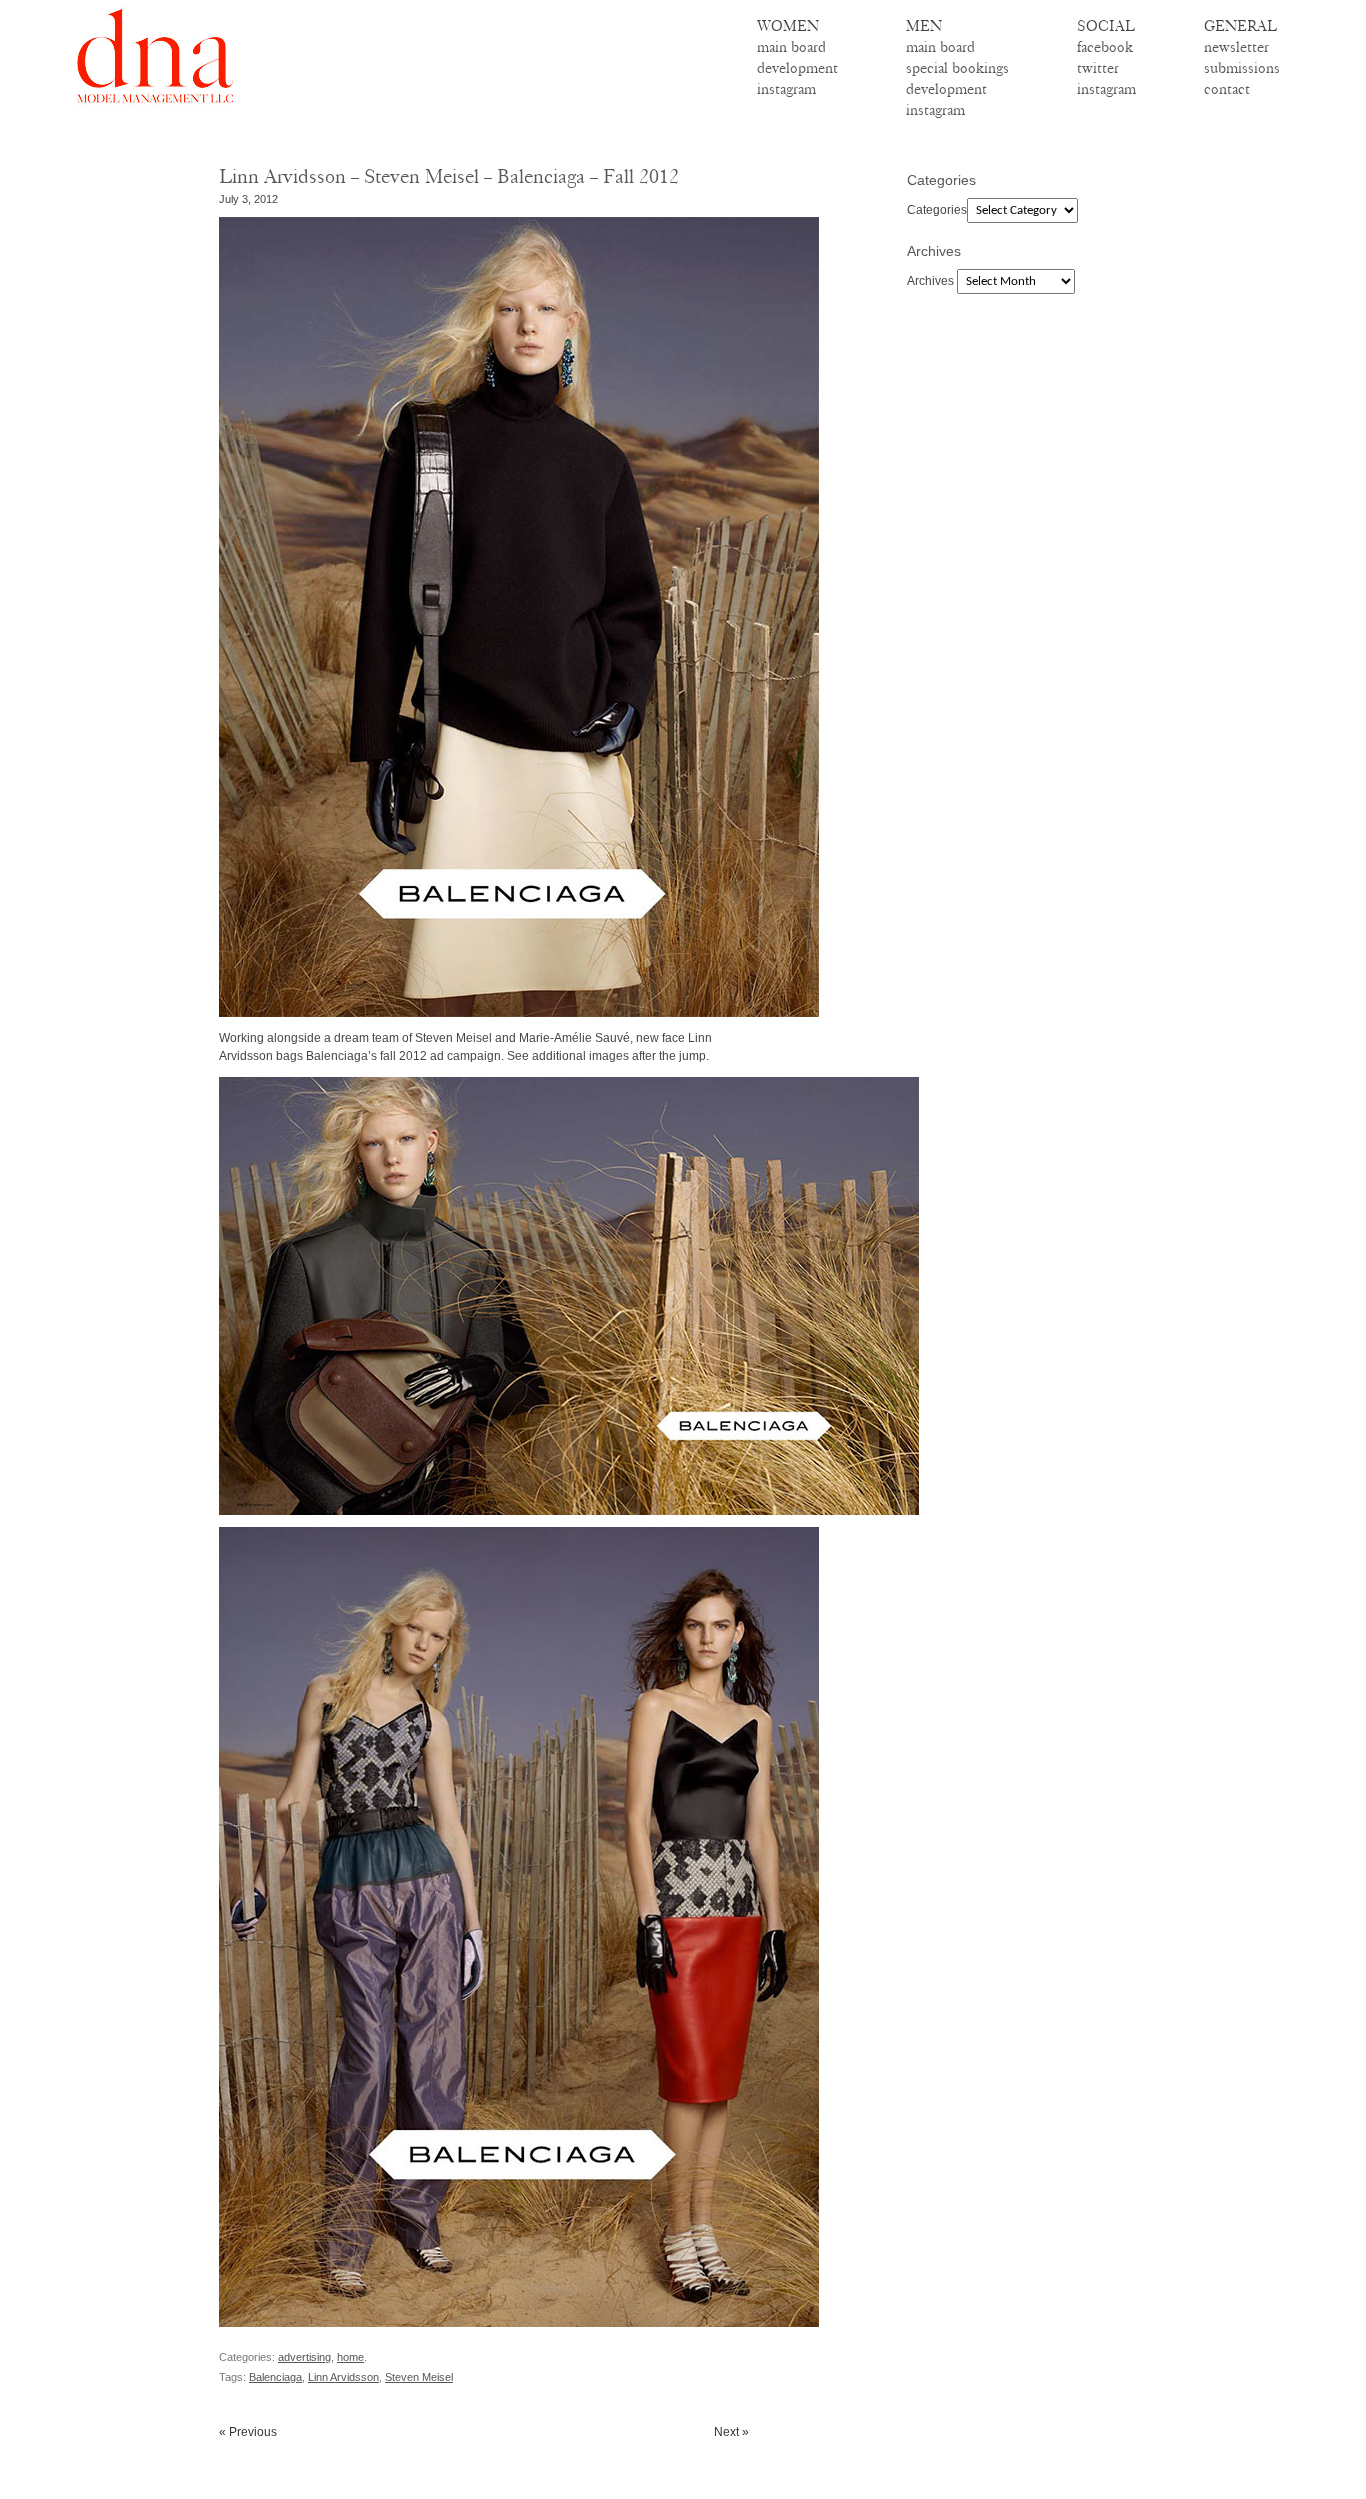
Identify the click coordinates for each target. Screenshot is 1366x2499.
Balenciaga (275, 2377)
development (797, 68)
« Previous (248, 2432)
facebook (1105, 47)
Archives (930, 281)
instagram (786, 89)
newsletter (1236, 47)
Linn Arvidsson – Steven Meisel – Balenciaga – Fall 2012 (449, 176)
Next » (731, 2432)
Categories (937, 210)
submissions (1242, 68)
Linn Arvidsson (343, 2377)
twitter (1098, 68)
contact (1227, 89)
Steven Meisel (419, 2377)
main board (791, 47)
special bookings (957, 68)
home (350, 2357)
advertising (304, 2357)
